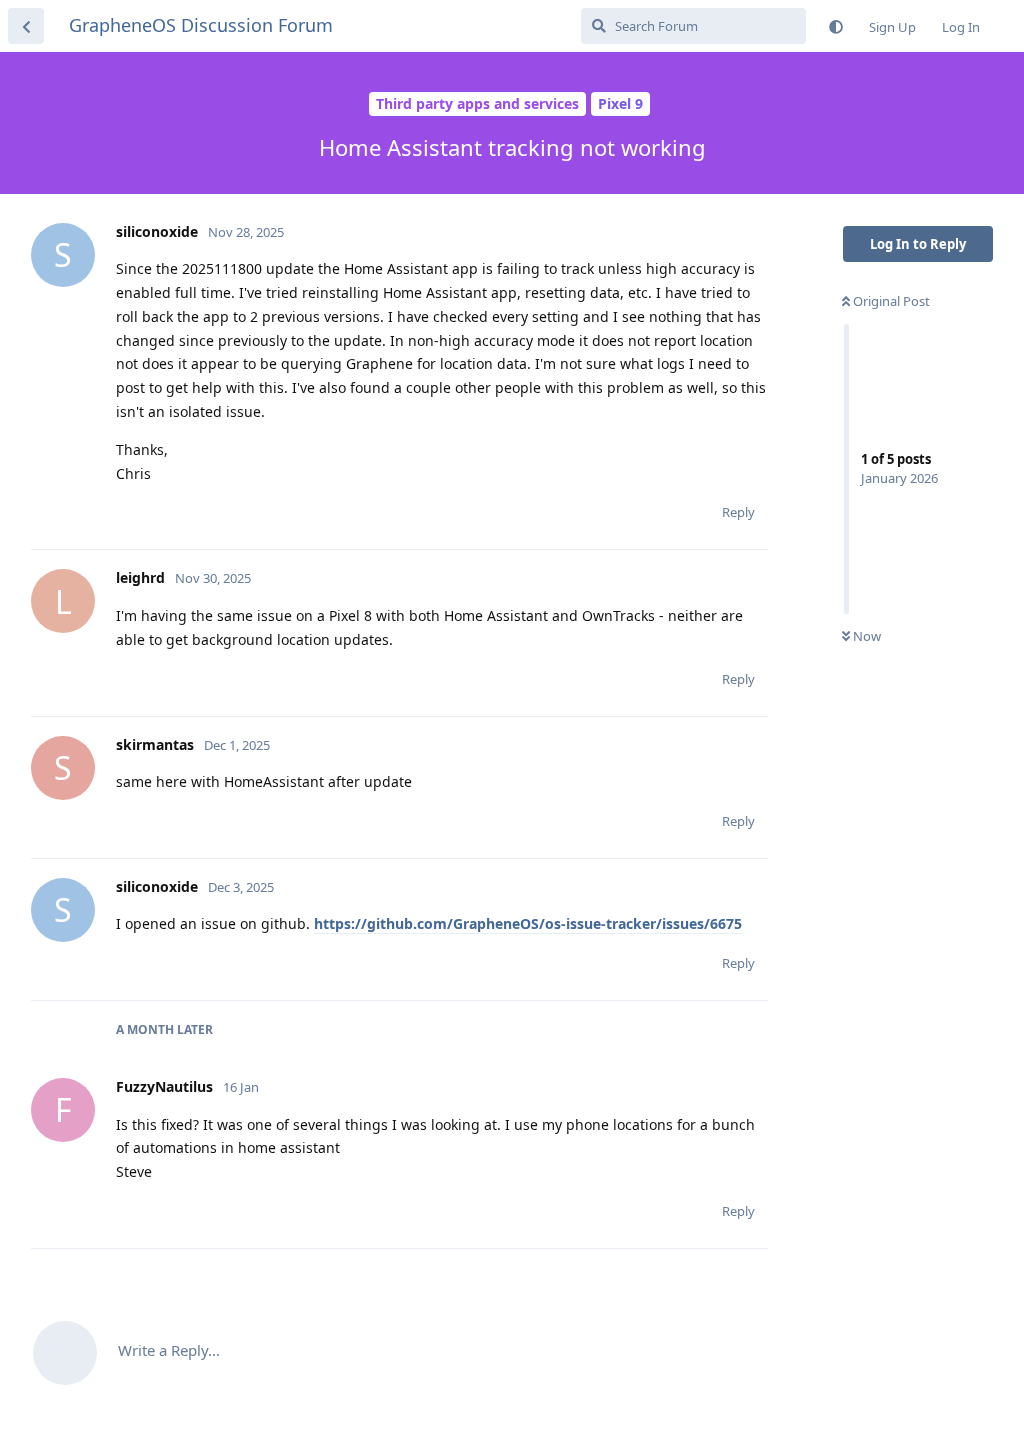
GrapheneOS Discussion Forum (201, 25)
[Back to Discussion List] (26, 26)
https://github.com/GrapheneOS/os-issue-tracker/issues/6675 (528, 923)
